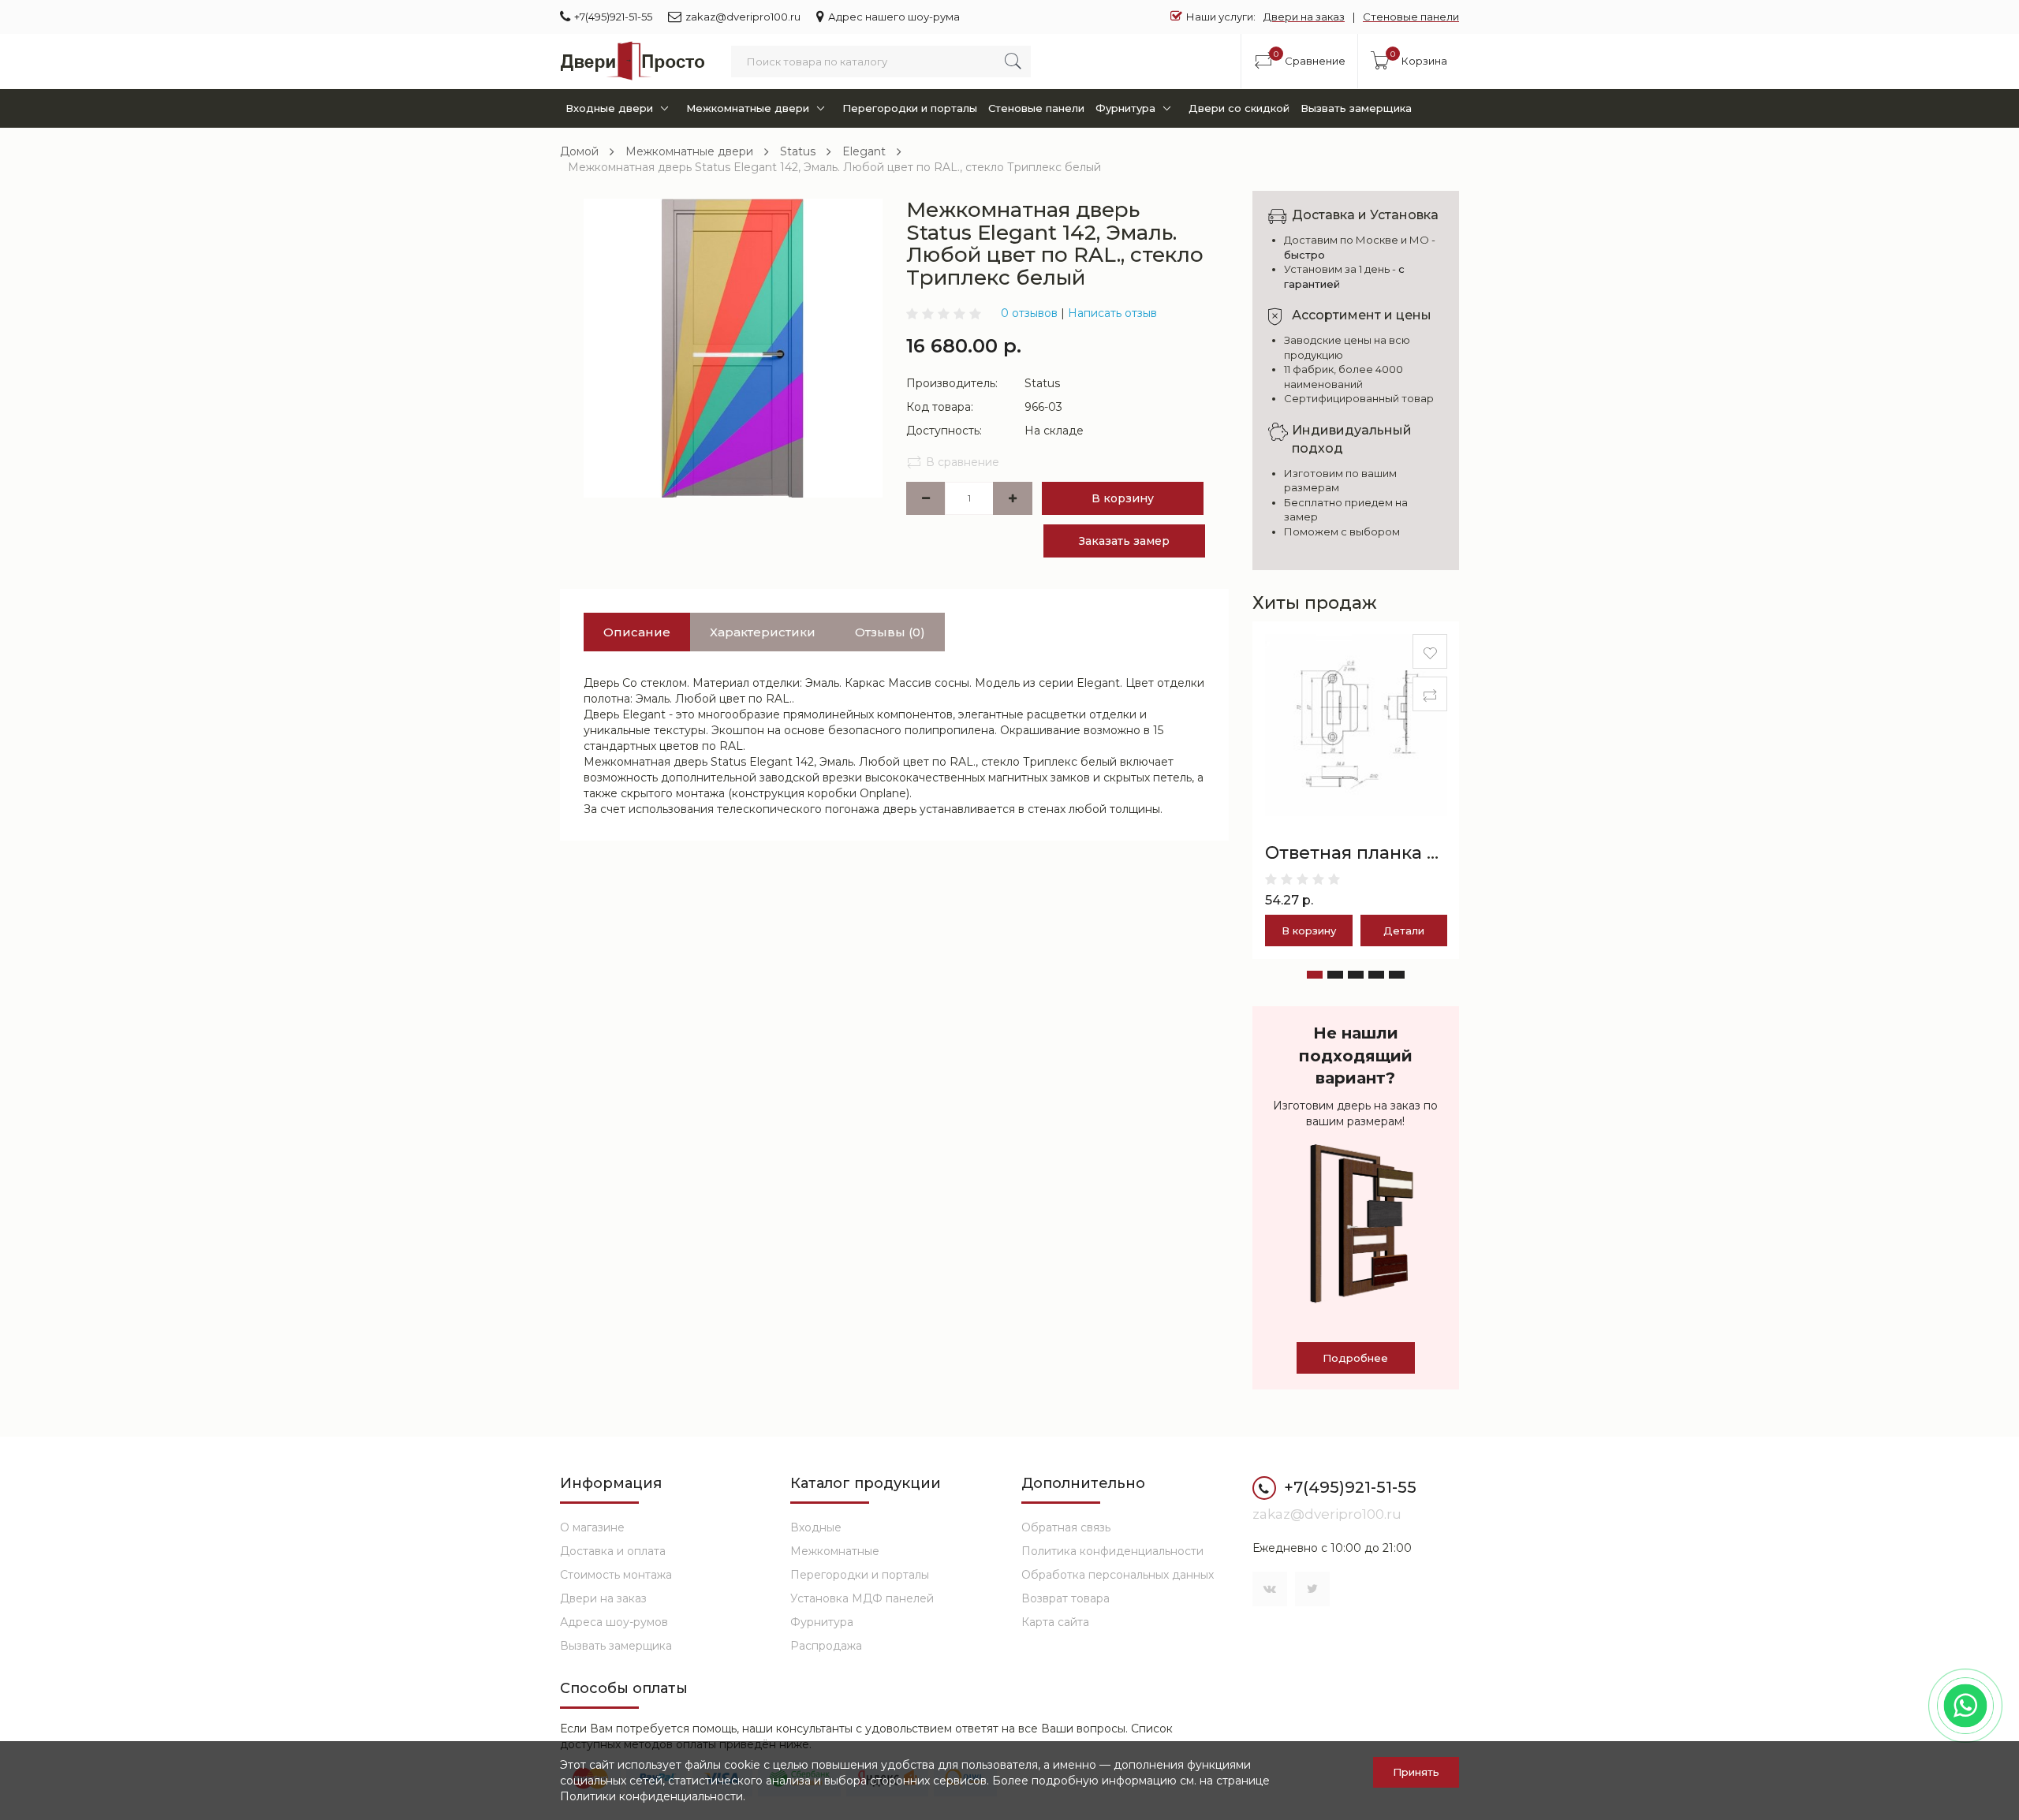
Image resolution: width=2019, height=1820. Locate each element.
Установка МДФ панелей (862, 1598)
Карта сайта (1055, 1622)
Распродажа (826, 1646)
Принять (1416, 1772)
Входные (816, 1527)
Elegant (864, 151)
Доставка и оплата (613, 1551)
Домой (579, 151)
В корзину (1123, 498)
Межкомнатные (835, 1551)
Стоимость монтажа (616, 1575)
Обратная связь (1066, 1527)
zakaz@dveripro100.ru (743, 17)
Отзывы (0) (890, 632)
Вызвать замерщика (1356, 108)
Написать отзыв (1112, 313)
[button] (1315, 975)
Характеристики (763, 632)
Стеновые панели (1411, 17)
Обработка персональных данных (1118, 1575)
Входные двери (609, 108)
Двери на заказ (1304, 17)
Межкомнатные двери (748, 108)
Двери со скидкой (1239, 108)
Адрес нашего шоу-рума (894, 17)
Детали (1404, 931)
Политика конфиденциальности (1112, 1551)
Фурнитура (1125, 108)
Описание (637, 632)
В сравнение (963, 462)
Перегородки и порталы (910, 108)
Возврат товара (1065, 1598)
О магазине (592, 1527)
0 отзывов (1029, 313)
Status (798, 151)
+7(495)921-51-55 (613, 17)
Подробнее (1355, 1358)
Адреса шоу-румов (614, 1622)
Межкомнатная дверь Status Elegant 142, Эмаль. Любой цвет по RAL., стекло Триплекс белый (834, 167)
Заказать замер (1124, 541)
